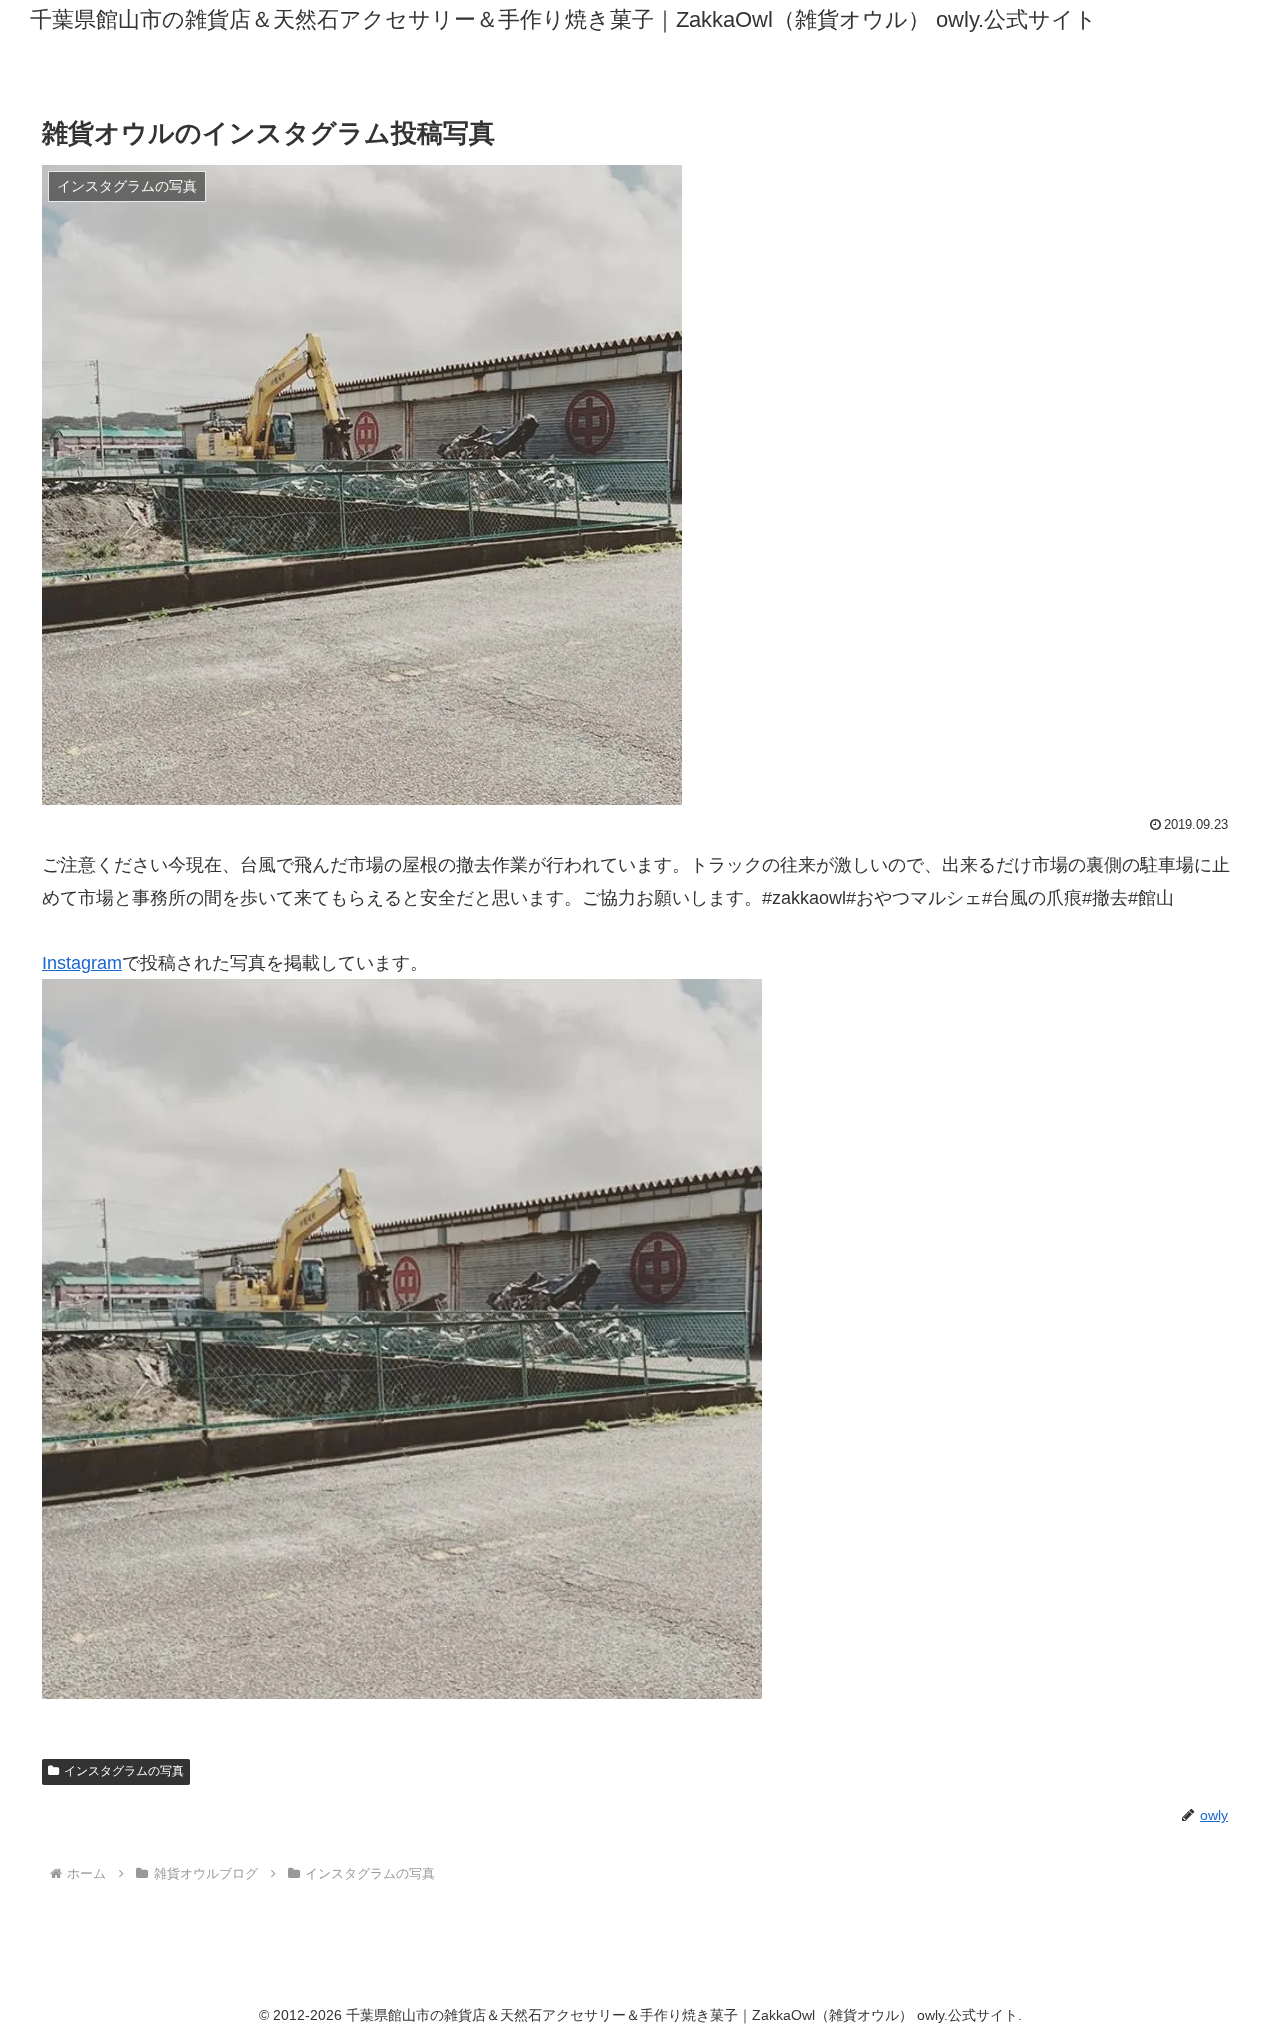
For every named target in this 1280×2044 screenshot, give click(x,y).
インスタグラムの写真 (124, 1771)
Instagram (82, 963)
